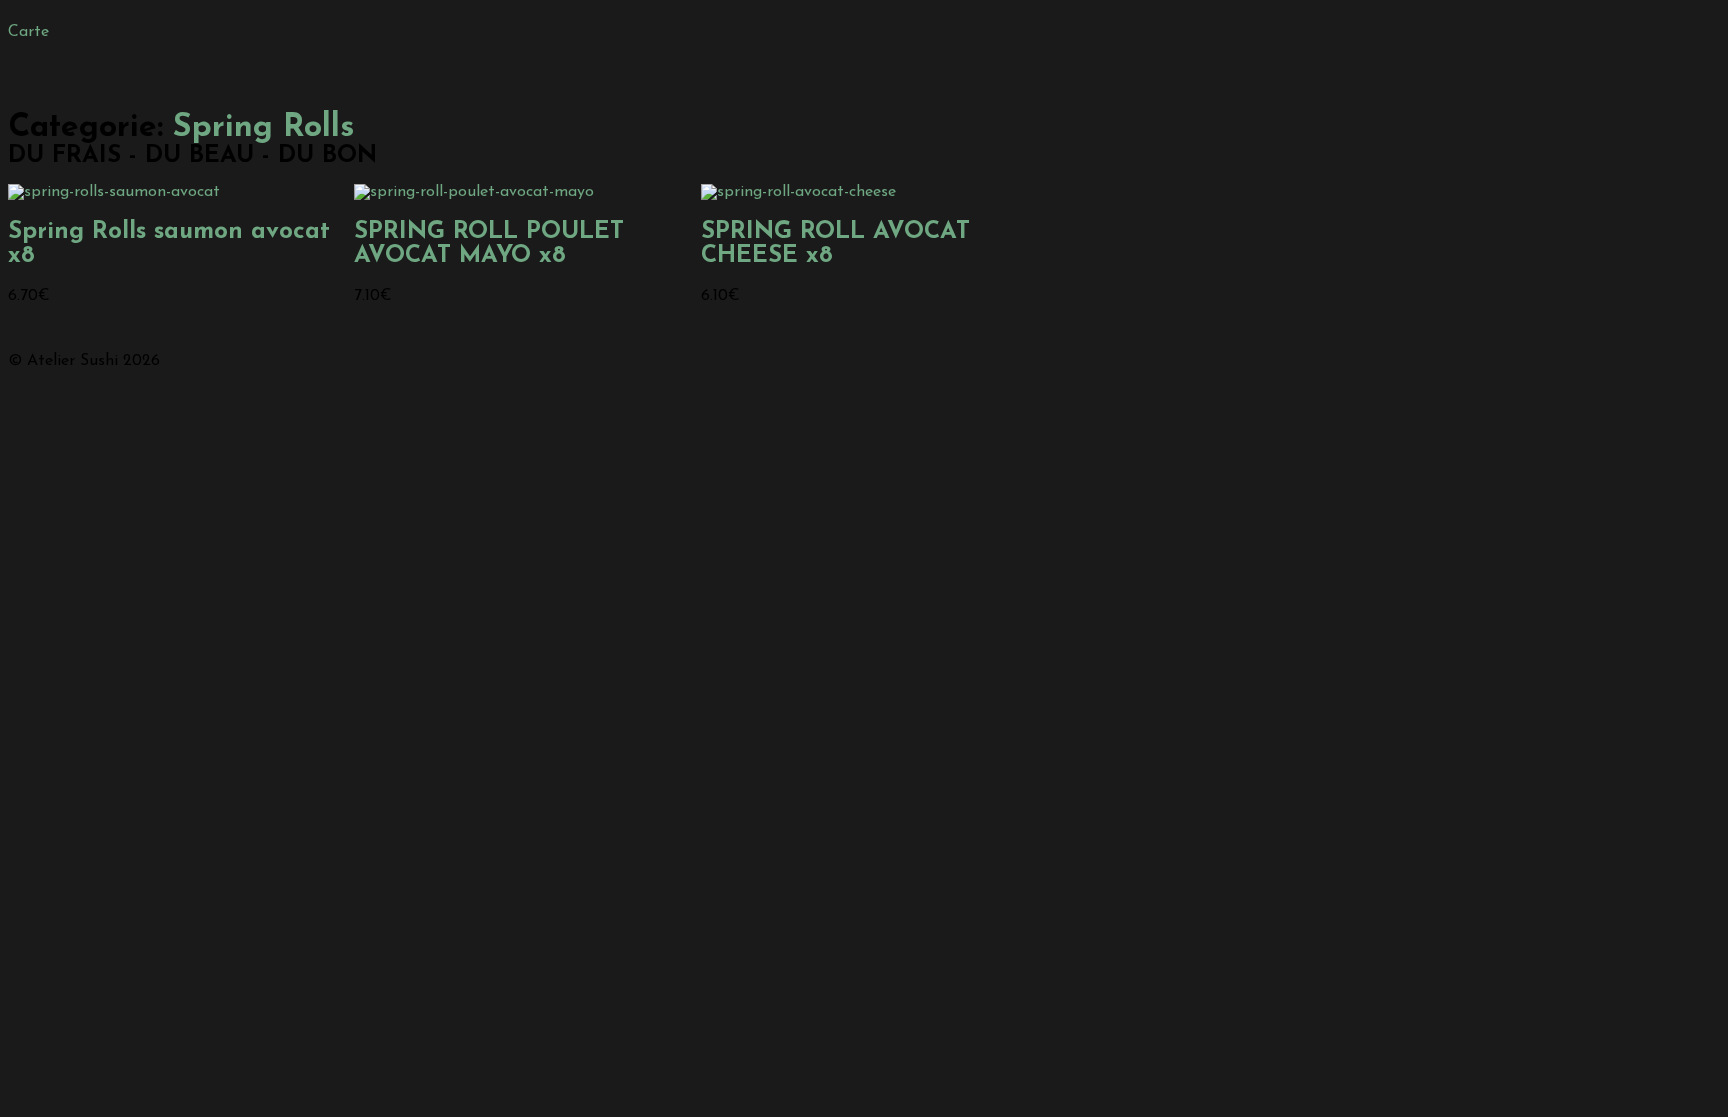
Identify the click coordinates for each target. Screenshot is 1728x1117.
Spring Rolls (263, 128)
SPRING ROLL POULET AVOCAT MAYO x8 (489, 244)
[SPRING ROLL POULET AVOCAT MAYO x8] (474, 192)
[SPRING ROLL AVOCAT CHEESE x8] (798, 192)
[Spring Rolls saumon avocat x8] (114, 192)
